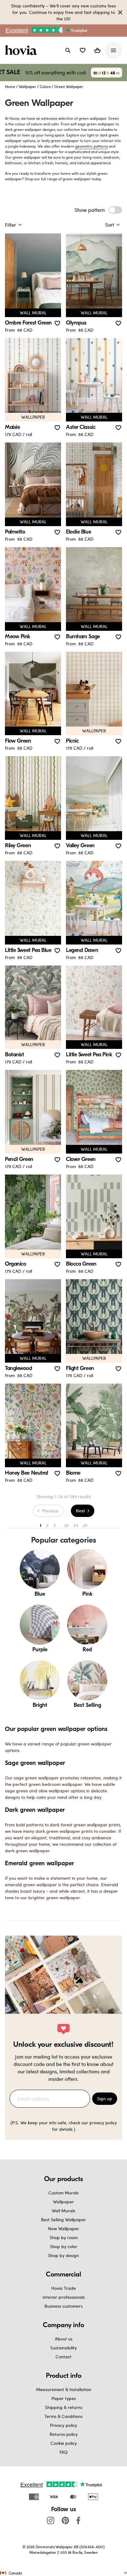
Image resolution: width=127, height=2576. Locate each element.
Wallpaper (27, 86)
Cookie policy (64, 2443)
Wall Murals (63, 2211)
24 (76, 1525)
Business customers (63, 2306)
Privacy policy (63, 2425)
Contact (63, 2357)
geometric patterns (92, 146)
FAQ (63, 2452)
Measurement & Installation (64, 2389)
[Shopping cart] (97, 50)
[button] (83, 50)
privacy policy (103, 2123)
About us (64, 2339)
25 (85, 1525)
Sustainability (63, 2348)
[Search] (68, 50)
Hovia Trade (63, 2288)
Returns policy (64, 2434)
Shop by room (64, 2237)
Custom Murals (63, 2193)
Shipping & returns (64, 2407)
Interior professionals (64, 2297)
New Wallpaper (64, 2228)
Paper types (64, 2398)
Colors (45, 86)
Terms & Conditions (63, 2416)
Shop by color (64, 2246)
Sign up (105, 2098)
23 (66, 1525)
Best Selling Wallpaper (63, 2220)
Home (10, 86)
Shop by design (63, 2255)
